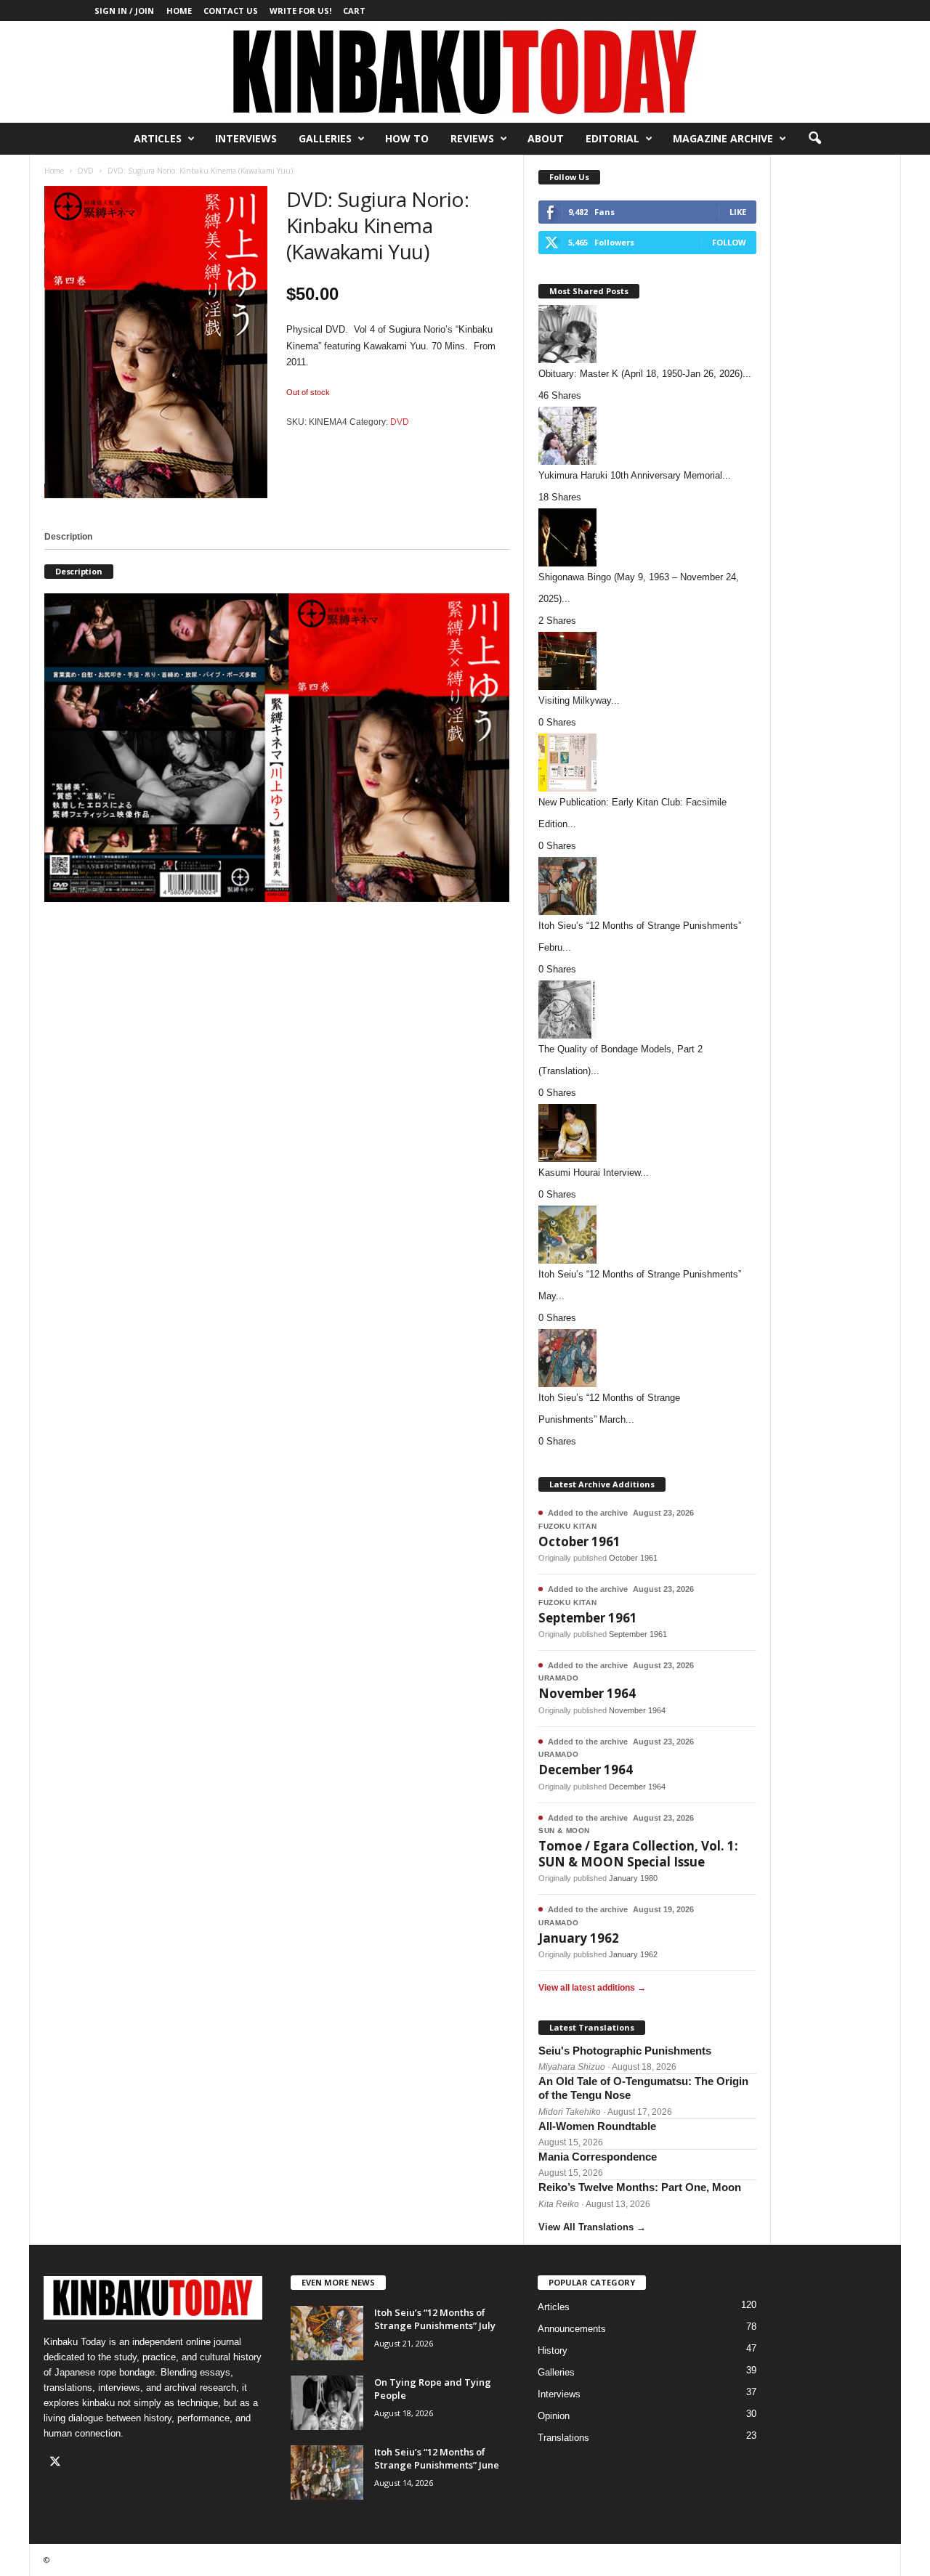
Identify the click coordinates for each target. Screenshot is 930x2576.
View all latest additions (592, 1988)
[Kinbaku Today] (465, 72)
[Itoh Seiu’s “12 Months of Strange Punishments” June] (327, 2473)
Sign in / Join (124, 11)
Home (179, 11)
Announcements (572, 2329)
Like (738, 212)
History (553, 2351)
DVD (86, 171)
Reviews (472, 138)
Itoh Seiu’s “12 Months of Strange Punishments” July (435, 2319)
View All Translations (592, 2227)
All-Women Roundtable (597, 2126)
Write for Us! (300, 11)
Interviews (246, 138)
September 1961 (588, 1618)
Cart (354, 11)
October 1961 (579, 1541)
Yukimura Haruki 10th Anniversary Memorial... (635, 475)
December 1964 (586, 1770)
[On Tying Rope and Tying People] (327, 2403)
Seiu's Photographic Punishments (625, 2051)
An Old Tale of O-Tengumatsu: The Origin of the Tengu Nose (643, 2088)
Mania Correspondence (598, 2157)
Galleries (325, 138)
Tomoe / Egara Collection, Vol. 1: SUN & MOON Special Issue (638, 1853)
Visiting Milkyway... (579, 700)
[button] (814, 139)
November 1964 (587, 1693)
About (546, 138)
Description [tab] (68, 537)
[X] (57, 2463)
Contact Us (231, 11)
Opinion (554, 2416)
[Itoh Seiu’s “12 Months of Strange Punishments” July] (327, 2333)
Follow (729, 242)
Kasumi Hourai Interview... (594, 1173)
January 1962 (579, 1938)
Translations (563, 2438)
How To (407, 138)
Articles (158, 138)
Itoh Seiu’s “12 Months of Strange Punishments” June (437, 2458)
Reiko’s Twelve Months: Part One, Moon (640, 2187)
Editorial (612, 138)
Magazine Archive (723, 138)
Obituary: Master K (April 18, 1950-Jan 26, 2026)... (645, 374)
